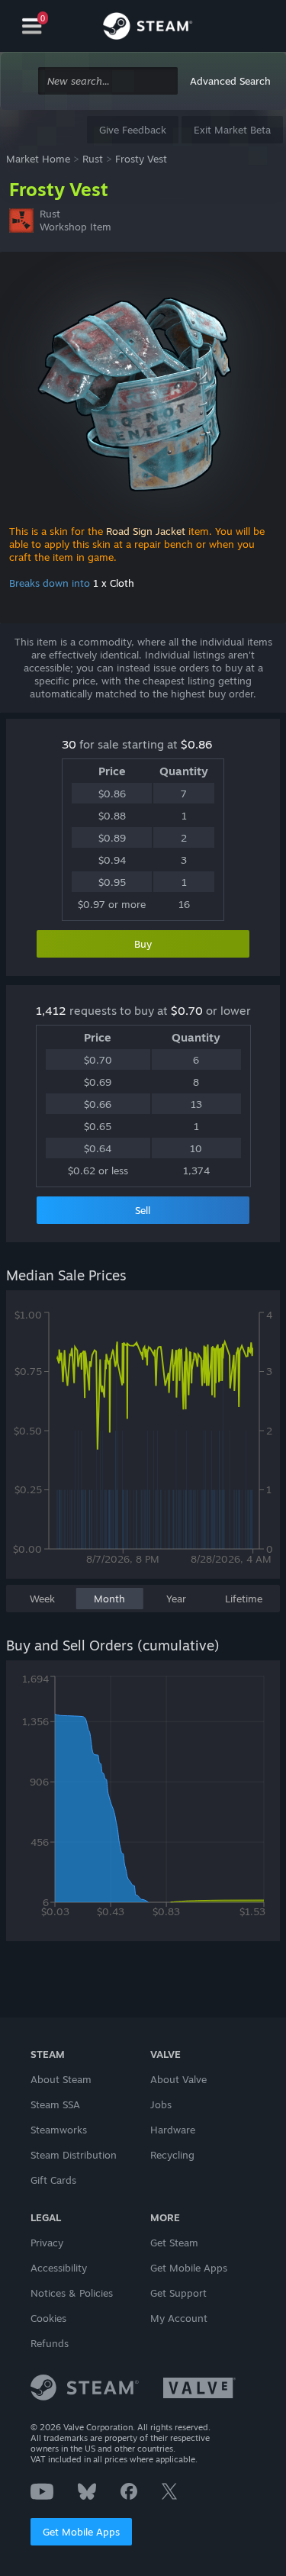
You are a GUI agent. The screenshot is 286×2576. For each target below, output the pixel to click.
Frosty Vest (141, 159)
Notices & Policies (72, 2293)
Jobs (161, 2104)
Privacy (47, 2243)
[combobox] (108, 81)
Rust (93, 159)
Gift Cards (53, 2180)
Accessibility (59, 2268)
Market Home (38, 159)
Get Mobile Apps (81, 2532)
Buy (143, 944)
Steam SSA (55, 2104)
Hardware (173, 2130)
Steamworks (59, 2130)
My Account (179, 2318)
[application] (143, 1442)
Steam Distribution (74, 2155)
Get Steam (174, 2243)
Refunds (50, 2343)
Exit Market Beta (232, 130)
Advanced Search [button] (230, 81)
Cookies (48, 2318)
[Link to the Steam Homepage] (148, 28)
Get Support (178, 2293)
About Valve (178, 2079)
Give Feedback (133, 130)
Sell (143, 1210)
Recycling (172, 2155)
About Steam (61, 2079)
